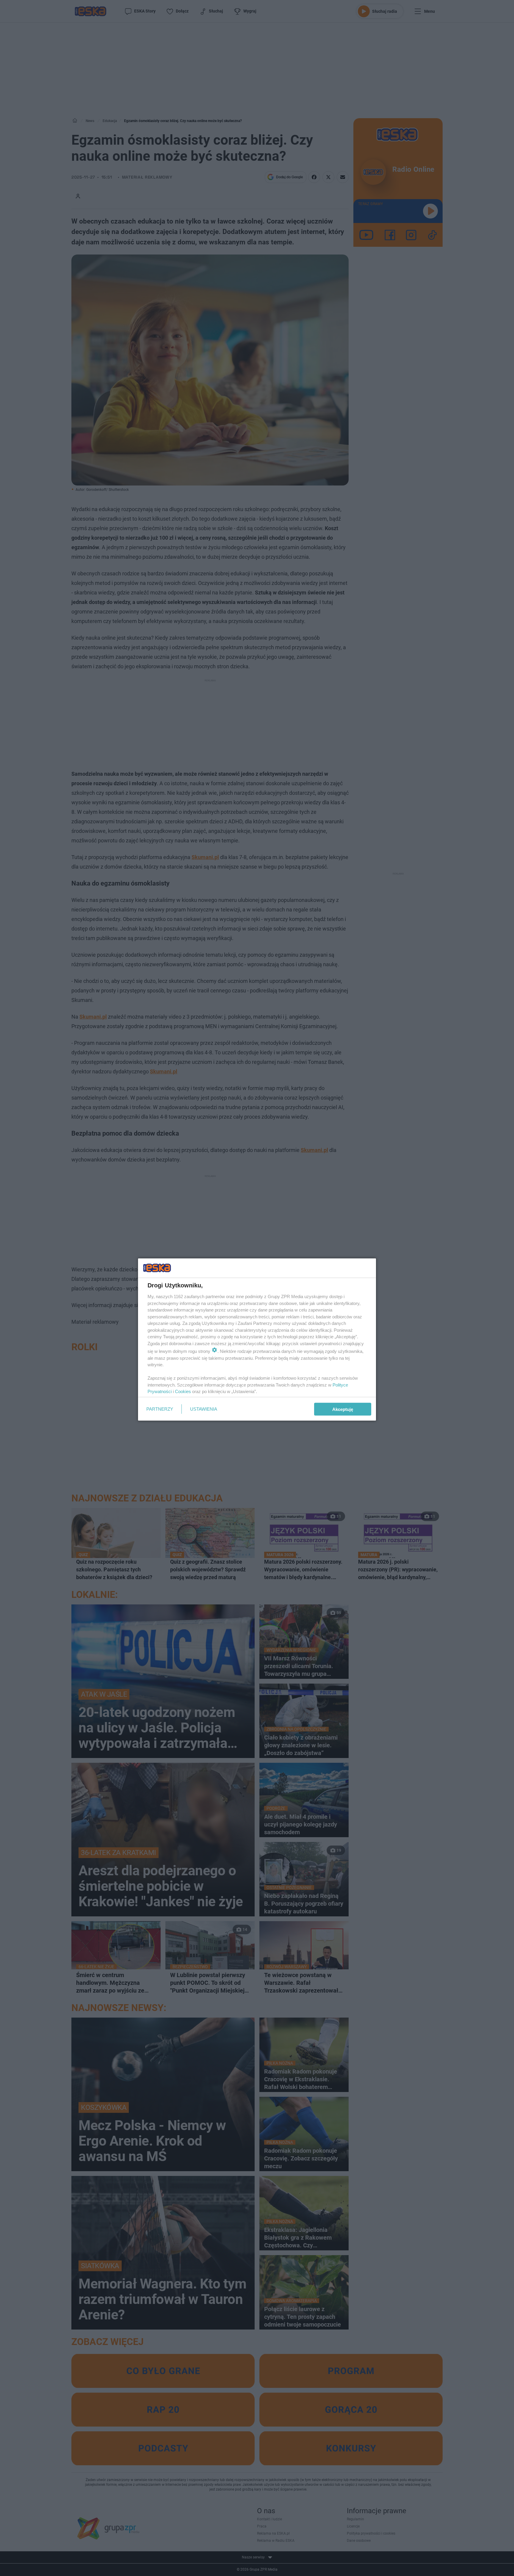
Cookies (183, 1391)
